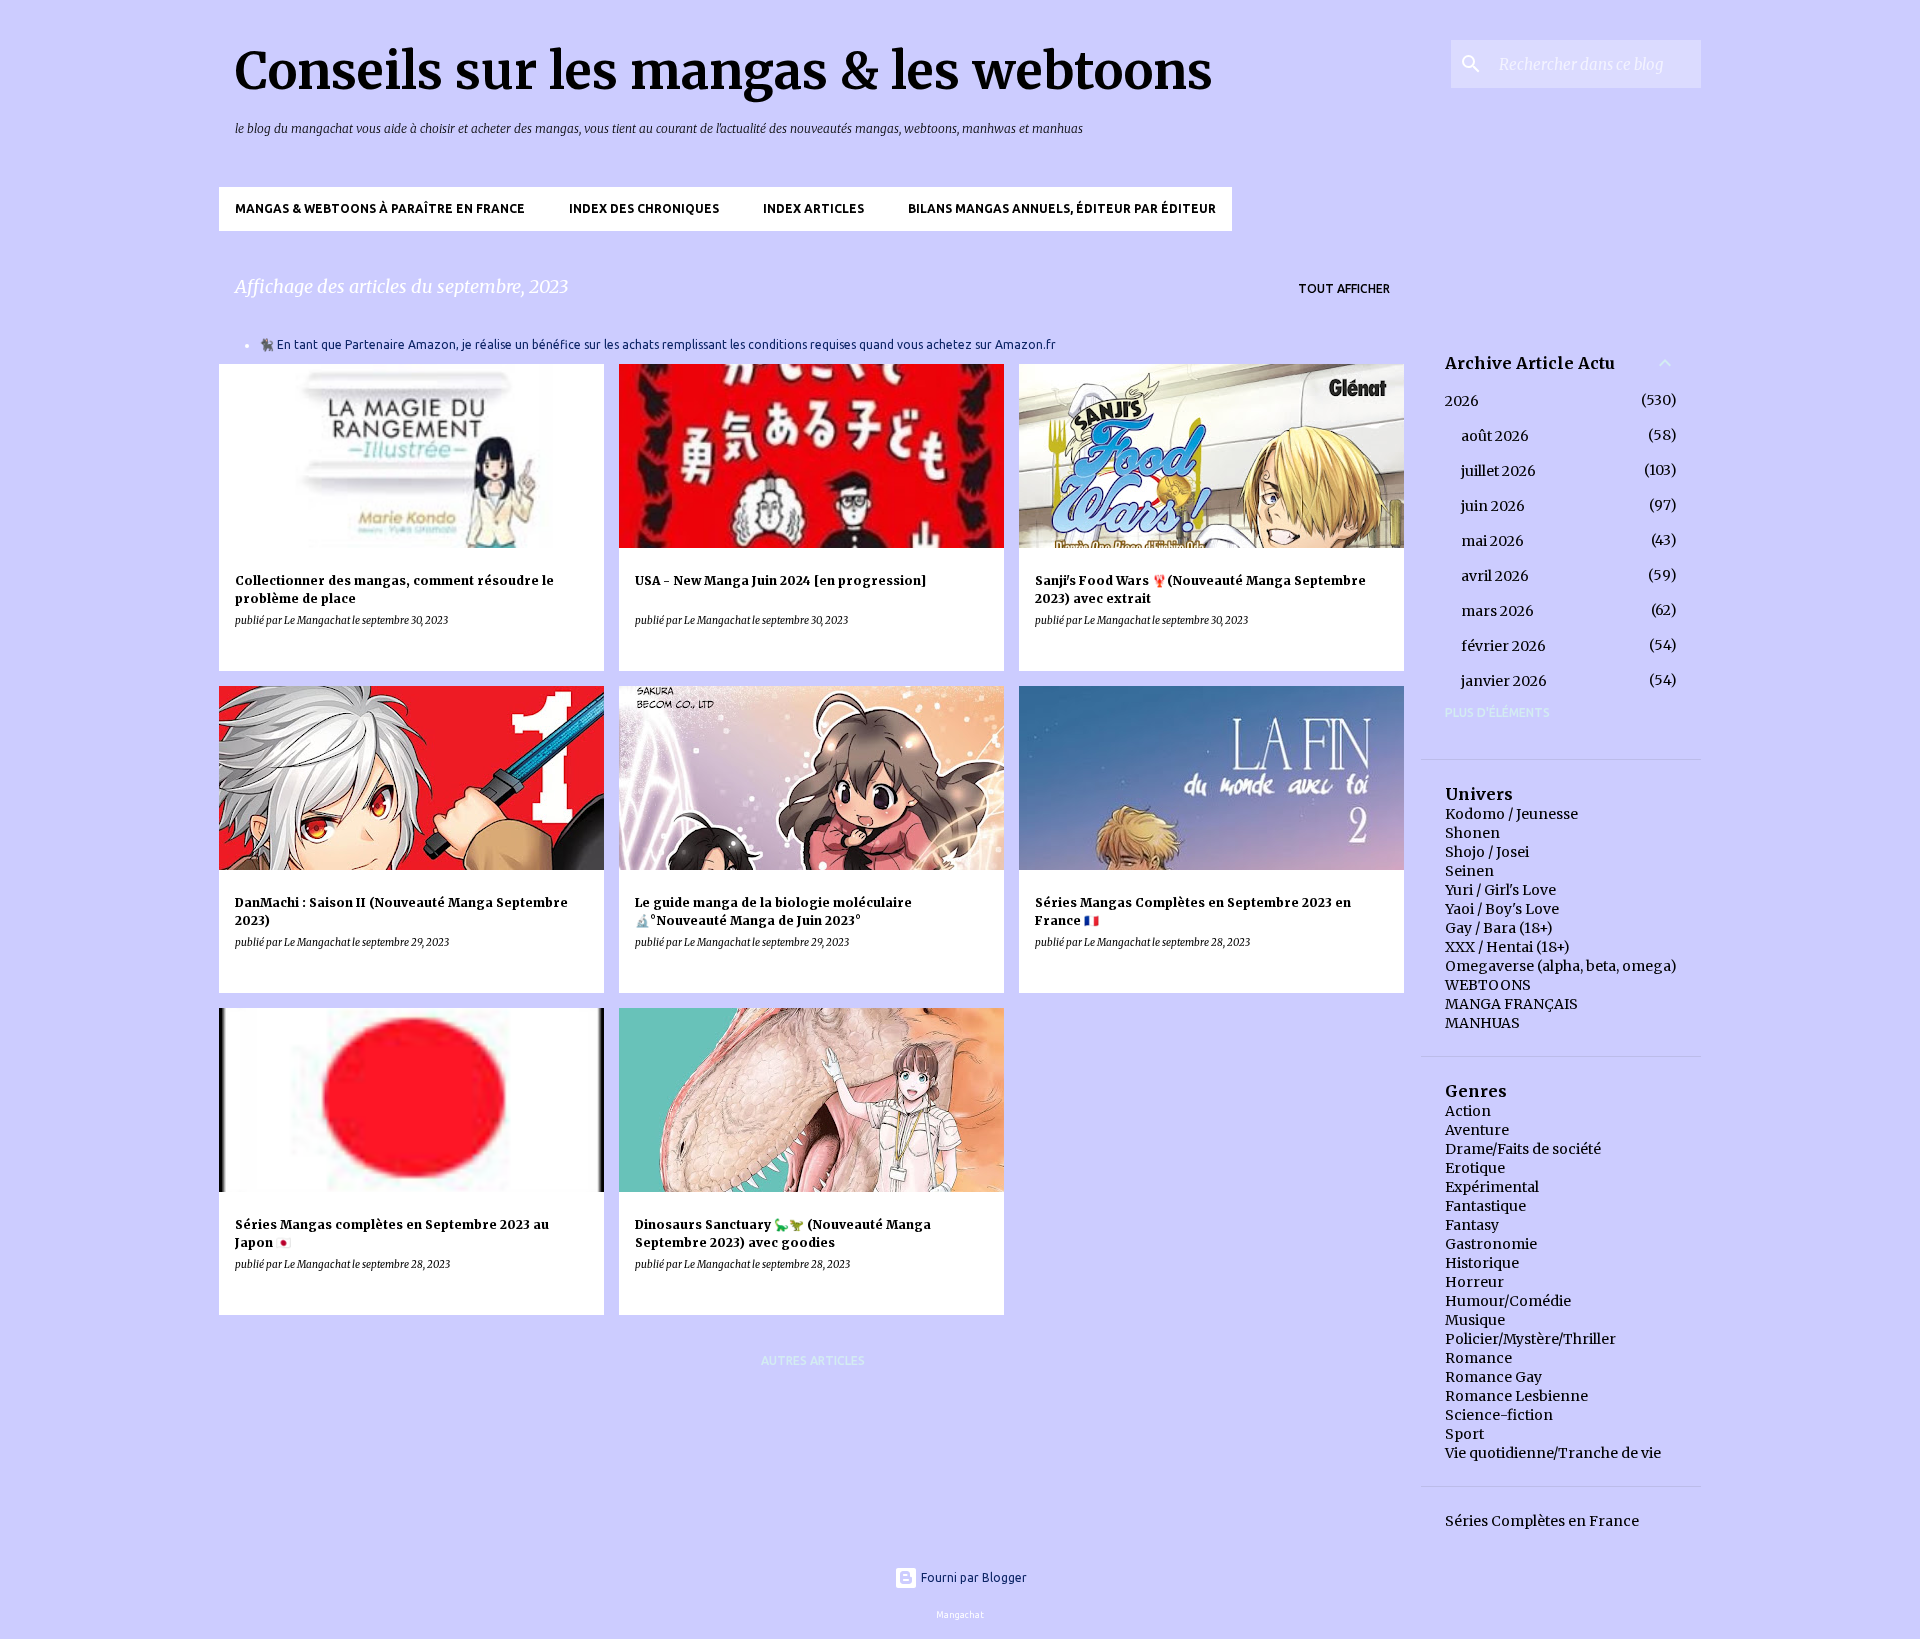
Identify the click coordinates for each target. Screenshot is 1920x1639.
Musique (1475, 1320)
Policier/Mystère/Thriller (1530, 1339)
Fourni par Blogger (972, 1577)
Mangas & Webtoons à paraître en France (380, 208)
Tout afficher (1344, 288)
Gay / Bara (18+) (1499, 928)
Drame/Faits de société (1523, 1149)
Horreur (1474, 1282)
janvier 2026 (1504, 681)
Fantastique (1485, 1206)
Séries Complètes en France (1542, 1521)
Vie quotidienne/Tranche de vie (1553, 1453)
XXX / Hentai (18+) (1507, 947)
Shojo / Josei (1487, 852)
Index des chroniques (644, 208)
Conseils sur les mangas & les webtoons (724, 71)
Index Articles (813, 208)
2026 (1462, 401)
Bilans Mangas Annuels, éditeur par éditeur (1062, 208)
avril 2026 (1495, 576)
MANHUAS (1482, 1023)
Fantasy (1472, 1225)
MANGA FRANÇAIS (1511, 1004)
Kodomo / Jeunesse (1511, 814)
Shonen (1472, 833)
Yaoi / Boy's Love (1502, 909)
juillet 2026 (1498, 471)
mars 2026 (1497, 611)
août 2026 (1495, 436)
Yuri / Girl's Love (1500, 890)
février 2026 (1503, 646)
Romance (1478, 1358)
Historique (1482, 1263)
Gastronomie (1491, 1244)
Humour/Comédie (1508, 1301)
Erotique (1475, 1168)
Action (1468, 1111)
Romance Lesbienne (1516, 1396)
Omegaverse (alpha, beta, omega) (1561, 966)
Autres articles (813, 1360)
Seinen (1469, 871)
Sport (1464, 1434)
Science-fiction (1499, 1415)
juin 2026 (1493, 506)
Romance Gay (1493, 1377)
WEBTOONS (1488, 985)
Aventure (1477, 1130)
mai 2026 (1492, 541)
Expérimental (1492, 1187)
